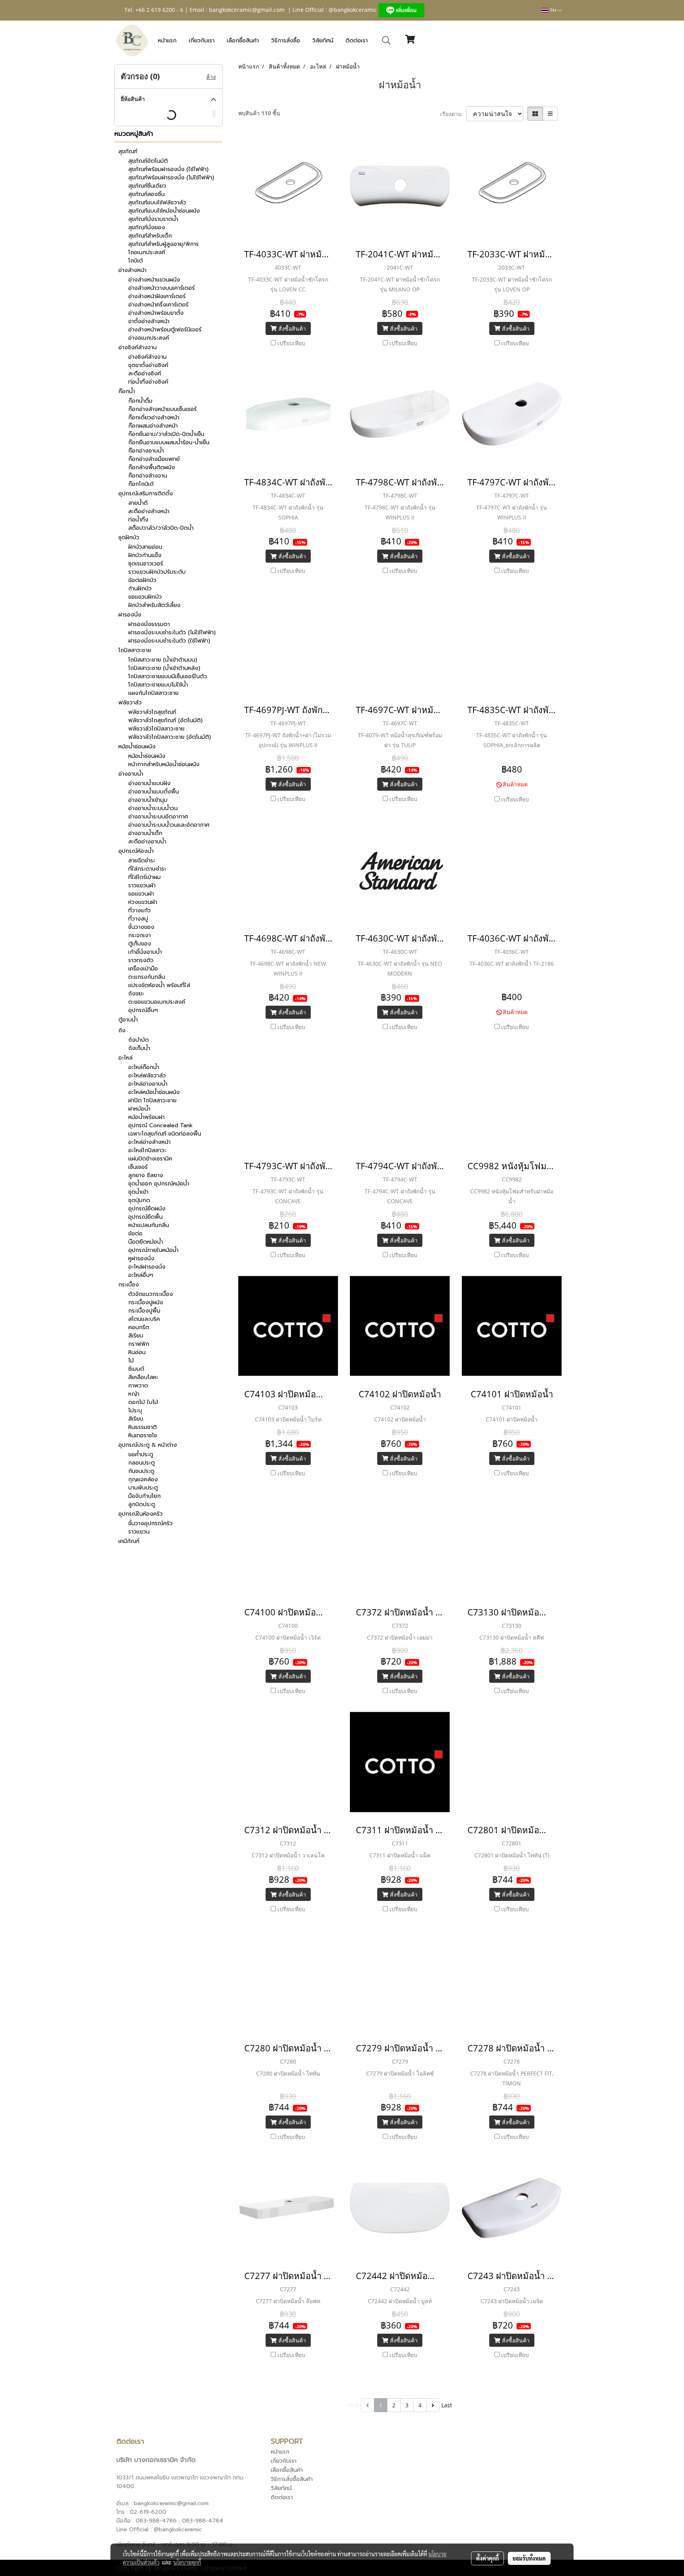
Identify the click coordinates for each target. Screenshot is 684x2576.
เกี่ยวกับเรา (202, 41)
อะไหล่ (125, 1058)
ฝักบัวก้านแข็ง (145, 555)
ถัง (122, 1030)
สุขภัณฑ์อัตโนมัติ (148, 161)
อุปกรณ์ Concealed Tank (161, 1125)
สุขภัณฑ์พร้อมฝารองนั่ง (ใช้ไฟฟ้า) (168, 169)
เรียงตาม (453, 114)
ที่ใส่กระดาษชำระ (147, 869)
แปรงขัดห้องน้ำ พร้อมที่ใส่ (159, 985)
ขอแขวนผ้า (141, 894)
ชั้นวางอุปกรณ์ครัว (150, 1523)
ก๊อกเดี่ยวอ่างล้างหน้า (154, 418)
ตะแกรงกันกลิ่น (147, 977)
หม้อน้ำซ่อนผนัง (137, 747)
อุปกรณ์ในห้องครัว (141, 1514)
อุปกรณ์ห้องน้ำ (136, 851)
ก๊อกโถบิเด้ (141, 484)
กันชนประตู (141, 1471)
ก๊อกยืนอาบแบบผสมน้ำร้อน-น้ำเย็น (169, 442)
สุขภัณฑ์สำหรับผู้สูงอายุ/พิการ (163, 244)
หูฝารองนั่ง (141, 1259)
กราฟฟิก (139, 1344)
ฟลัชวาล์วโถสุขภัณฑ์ (152, 712)
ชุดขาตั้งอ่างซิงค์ (148, 365)
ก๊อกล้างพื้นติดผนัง (152, 467)
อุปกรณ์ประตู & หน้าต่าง (148, 1445)
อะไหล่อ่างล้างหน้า (149, 1142)
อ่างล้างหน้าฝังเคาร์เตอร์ (157, 296)
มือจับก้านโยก (144, 1496)
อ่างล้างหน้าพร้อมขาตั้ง (156, 313)
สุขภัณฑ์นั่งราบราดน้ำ (153, 219)
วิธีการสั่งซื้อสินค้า (292, 2479)
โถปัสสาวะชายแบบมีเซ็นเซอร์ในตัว (168, 676)
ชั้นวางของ (141, 927)
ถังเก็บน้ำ (139, 1048)
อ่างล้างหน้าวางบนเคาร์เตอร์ (161, 288)
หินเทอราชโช (143, 1435)
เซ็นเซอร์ (138, 1167)
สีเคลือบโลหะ (143, 1377)
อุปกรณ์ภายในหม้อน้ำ (153, 1250)
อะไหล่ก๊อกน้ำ (144, 1067)
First (353, 2405)
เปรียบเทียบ (291, 343)
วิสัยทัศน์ (323, 41)
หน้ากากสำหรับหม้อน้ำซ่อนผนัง (164, 764)
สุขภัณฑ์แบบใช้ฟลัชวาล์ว (157, 203)
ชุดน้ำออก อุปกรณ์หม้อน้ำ (159, 1184)
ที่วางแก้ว (140, 910)
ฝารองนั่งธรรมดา (149, 624)
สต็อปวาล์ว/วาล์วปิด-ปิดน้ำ (161, 528)
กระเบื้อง (129, 1285)
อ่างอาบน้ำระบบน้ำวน (153, 808)
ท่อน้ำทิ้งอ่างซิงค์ (148, 382)
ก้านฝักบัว (140, 589)
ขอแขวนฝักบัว (145, 597)
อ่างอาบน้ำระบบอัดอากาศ (158, 817)
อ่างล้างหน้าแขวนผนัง (154, 280)
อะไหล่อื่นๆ (141, 1275)
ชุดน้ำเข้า (138, 1192)
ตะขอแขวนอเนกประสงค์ (157, 1002)
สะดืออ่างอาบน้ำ (147, 842)
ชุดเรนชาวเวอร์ (146, 564)
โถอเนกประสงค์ (147, 252)
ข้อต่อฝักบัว (142, 580)
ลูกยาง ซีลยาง (146, 1175)
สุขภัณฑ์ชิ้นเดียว (147, 186)
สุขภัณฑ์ (128, 151)
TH (553, 10)
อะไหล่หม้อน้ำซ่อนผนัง (154, 1092)
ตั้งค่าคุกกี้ (487, 2558)
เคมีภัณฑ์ (129, 1541)
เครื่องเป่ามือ (143, 969)
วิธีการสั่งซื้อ (286, 41)
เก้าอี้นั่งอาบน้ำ (145, 952)
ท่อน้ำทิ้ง (138, 520)
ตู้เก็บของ (140, 944)
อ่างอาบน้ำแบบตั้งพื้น (154, 792)
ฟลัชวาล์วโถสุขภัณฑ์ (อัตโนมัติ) (165, 720)
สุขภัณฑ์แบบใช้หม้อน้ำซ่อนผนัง (164, 211)
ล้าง (211, 77)
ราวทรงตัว (141, 960)
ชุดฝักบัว (129, 537)
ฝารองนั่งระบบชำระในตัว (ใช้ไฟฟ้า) (169, 641)
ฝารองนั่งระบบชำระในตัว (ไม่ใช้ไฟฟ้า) (172, 633)
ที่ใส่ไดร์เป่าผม (144, 877)
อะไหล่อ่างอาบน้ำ (148, 1084)
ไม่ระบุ (135, 1411)
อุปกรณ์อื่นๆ (143, 1010)
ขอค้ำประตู (141, 1454)
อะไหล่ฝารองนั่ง (147, 1267)
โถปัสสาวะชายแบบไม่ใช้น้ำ (158, 685)
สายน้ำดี (138, 503)
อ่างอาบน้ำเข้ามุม (148, 800)
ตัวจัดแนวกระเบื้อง (151, 1294)
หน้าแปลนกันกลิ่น (149, 1225)
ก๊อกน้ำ (127, 391)
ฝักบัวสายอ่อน (145, 547)
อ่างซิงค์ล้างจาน (138, 347)
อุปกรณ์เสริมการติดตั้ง (146, 494)
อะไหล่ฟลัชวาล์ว (147, 1076)
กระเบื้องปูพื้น (144, 1311)
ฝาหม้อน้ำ (139, 1109)
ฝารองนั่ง (130, 615)
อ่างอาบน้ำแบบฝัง (149, 783)
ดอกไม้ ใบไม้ (143, 1402)
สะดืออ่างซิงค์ (145, 374)
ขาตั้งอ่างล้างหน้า (149, 321)
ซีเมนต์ (136, 1369)
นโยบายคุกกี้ (187, 2562)
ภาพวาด (138, 1386)
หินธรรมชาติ (142, 1427)
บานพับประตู (143, 1488)
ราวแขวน (139, 1532)
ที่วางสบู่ (138, 919)
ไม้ (131, 1361)
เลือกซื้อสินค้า (243, 41)
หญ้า (134, 1394)
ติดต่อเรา (357, 41)
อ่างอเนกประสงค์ (149, 338)
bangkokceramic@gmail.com (247, 10)
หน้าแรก (167, 41)
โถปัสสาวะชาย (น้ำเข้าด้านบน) (163, 660)
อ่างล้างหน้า (132, 270)
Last (447, 2405)
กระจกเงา (140, 935)
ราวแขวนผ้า (142, 886)
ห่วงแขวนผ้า (143, 902)
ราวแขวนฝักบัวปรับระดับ (157, 572)
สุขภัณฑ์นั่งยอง (147, 227)
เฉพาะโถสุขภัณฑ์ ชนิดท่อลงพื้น (165, 1134)
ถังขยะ (136, 994)
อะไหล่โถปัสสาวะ (147, 1150)
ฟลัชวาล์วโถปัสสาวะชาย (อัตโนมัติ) (170, 737)
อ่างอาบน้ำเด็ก (145, 833)
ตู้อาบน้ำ (128, 1020)
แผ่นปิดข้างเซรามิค (150, 1159)
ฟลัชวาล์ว (130, 703)
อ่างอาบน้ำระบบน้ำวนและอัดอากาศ (169, 825)
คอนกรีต (139, 1327)
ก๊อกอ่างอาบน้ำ (146, 451)
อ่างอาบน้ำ (131, 774)
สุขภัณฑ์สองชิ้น (146, 194)
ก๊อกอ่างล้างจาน (148, 476)
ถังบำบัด (139, 1040)
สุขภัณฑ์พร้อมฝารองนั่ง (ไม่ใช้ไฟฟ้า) (171, 178)
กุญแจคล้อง (143, 1479)
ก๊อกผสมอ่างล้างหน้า (153, 426)
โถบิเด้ (136, 261)
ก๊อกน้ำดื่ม (140, 401)
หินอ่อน (137, 1352)
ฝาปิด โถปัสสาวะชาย (152, 1101)
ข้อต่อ (135, 1234)
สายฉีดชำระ (142, 861)
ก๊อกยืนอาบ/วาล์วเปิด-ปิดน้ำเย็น (166, 434)
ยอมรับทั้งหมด (529, 2558)
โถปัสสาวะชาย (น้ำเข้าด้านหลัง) (164, 668)
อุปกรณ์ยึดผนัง (147, 1209)
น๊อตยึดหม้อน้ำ (146, 1242)
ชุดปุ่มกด (139, 1200)
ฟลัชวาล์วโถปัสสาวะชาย (156, 729)
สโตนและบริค (144, 1319)
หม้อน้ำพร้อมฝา (146, 1117)
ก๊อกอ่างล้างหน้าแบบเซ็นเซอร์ (162, 409)
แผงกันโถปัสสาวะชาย (153, 693)
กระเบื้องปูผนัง (146, 1302)
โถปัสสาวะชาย (135, 650)
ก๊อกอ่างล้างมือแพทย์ (154, 459)
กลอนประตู (142, 1463)
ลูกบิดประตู (142, 1504)
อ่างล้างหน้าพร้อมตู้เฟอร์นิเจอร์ (165, 330)
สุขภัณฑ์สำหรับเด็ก (150, 236)
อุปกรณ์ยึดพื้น (145, 1217)
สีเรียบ (136, 1336)
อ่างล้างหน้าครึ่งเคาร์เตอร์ (158, 305)
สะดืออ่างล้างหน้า (149, 511)
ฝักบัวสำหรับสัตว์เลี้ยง (154, 605)
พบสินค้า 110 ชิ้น (259, 113)
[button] (386, 40)
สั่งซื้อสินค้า (291, 328)
